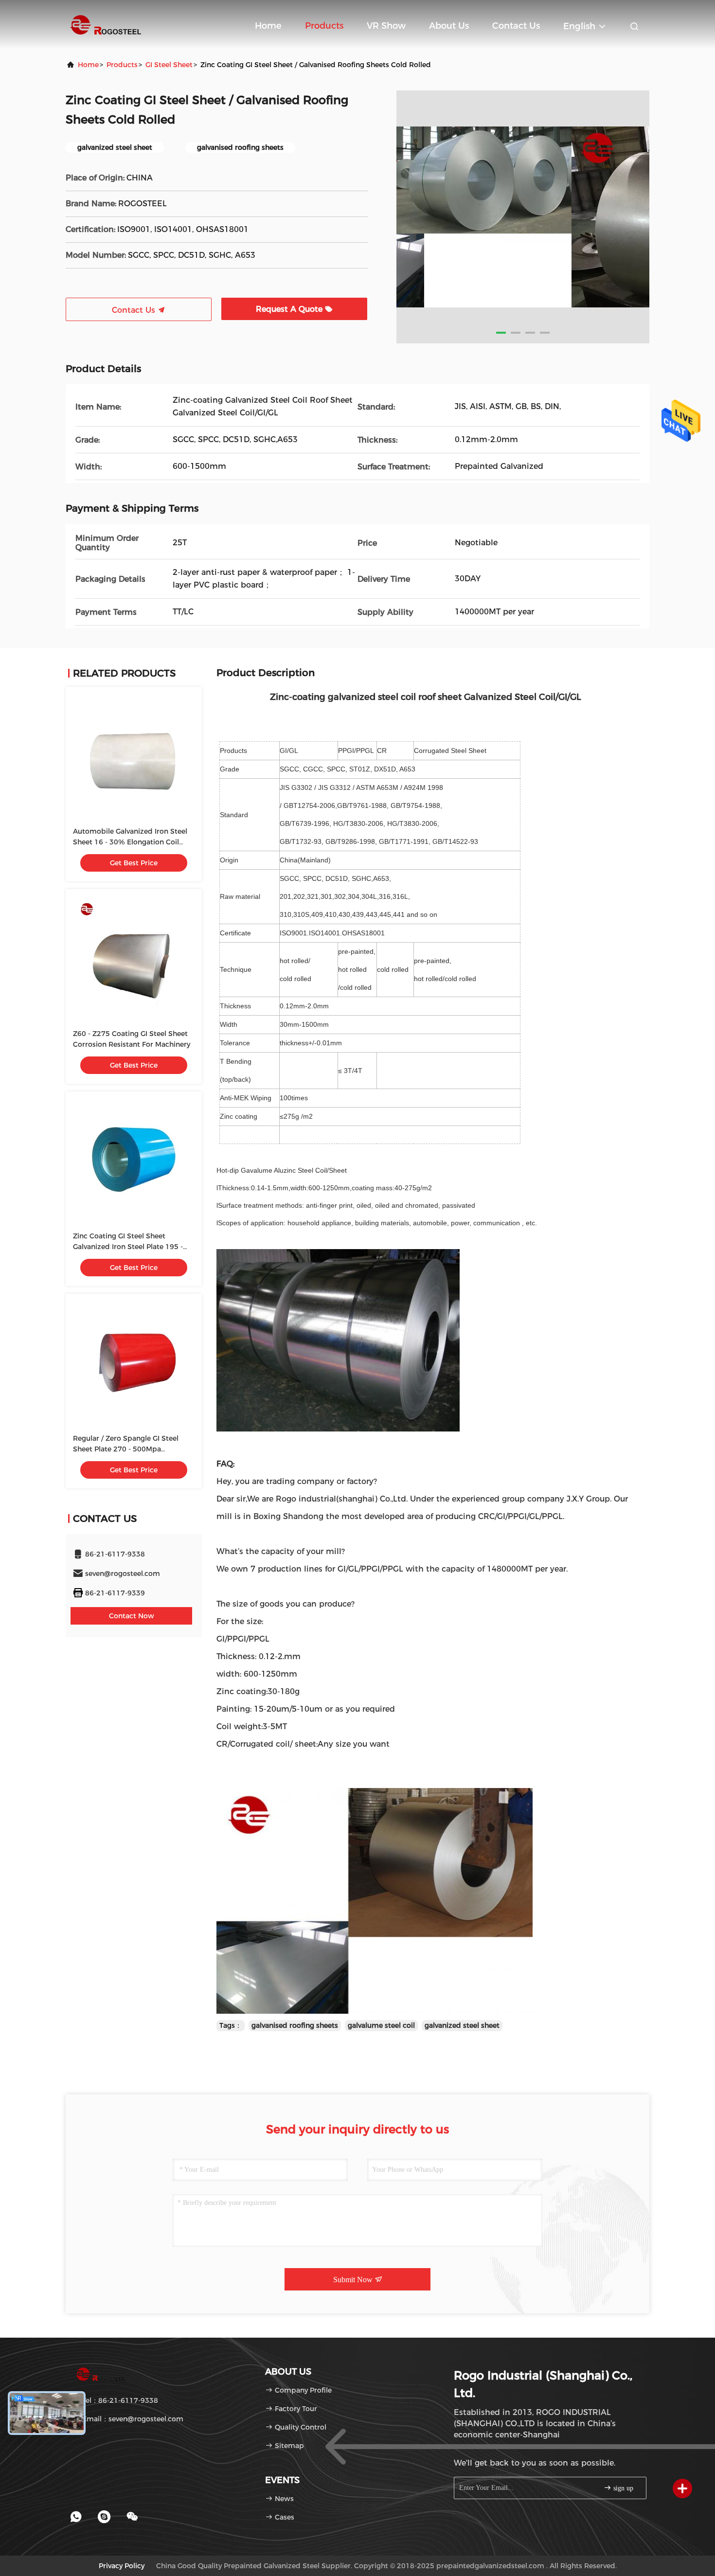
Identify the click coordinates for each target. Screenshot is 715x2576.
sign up (622, 2488)
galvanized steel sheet (462, 2025)
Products (324, 26)
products (122, 65)
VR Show (386, 26)
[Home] (105, 24)
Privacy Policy (122, 2566)
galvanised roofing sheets (295, 2025)
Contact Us (516, 26)
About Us (449, 26)
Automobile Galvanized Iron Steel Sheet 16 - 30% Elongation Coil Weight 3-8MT (130, 842)
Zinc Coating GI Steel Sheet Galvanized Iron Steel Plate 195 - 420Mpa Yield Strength (128, 1247)
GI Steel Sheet (169, 65)
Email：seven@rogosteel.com (132, 2419)
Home (268, 26)
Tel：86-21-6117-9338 (119, 2400)
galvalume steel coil (381, 2025)
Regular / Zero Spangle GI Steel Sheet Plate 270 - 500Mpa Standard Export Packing (126, 1449)
